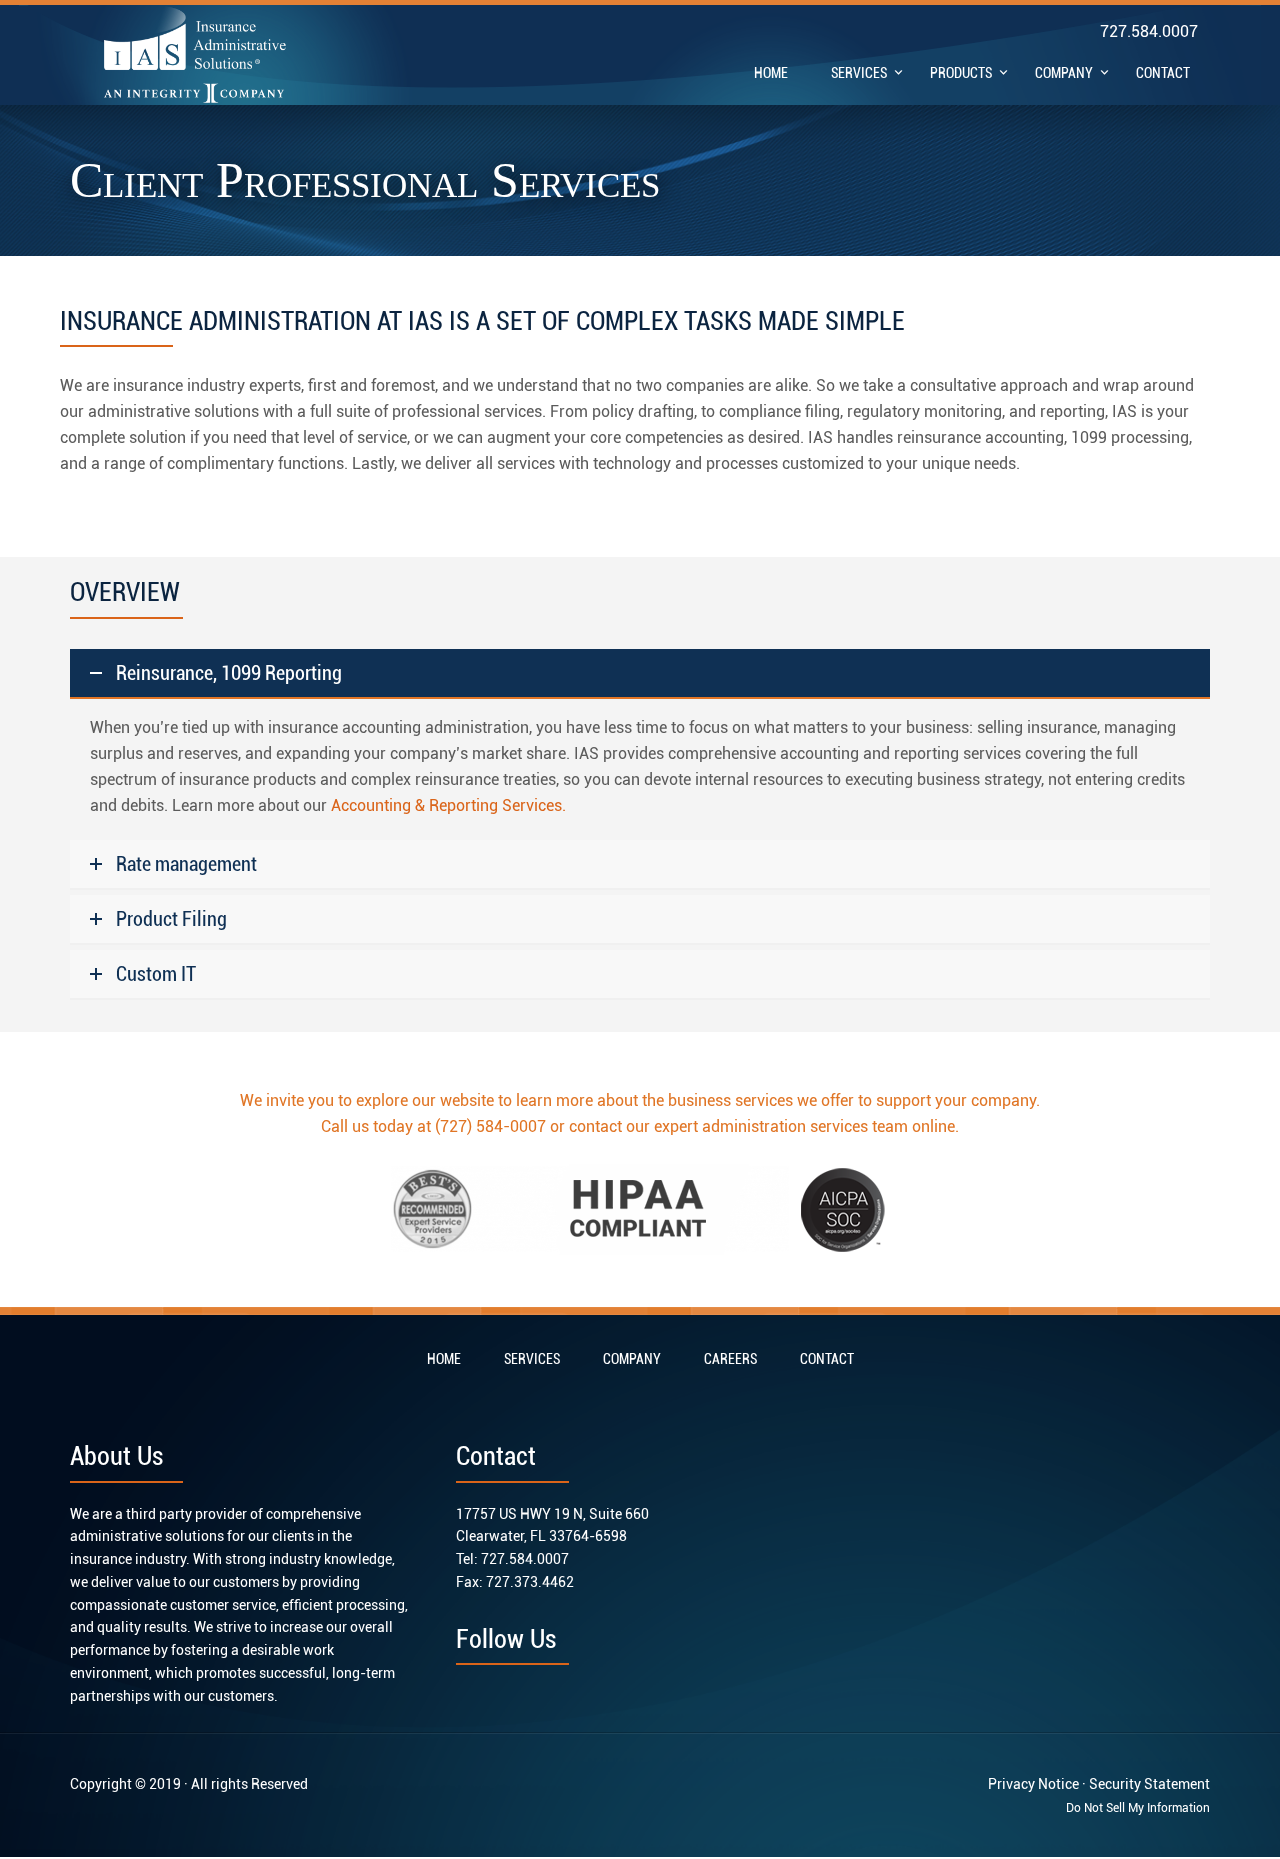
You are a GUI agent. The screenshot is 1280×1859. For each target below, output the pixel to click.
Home (444, 1359)
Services (532, 1359)
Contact (827, 1359)
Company (632, 1359)
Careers (730, 1359)
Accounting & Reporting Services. (448, 805)
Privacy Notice (1033, 1784)
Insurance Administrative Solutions (195, 54)
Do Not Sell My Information (1138, 1808)
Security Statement (1149, 1784)
